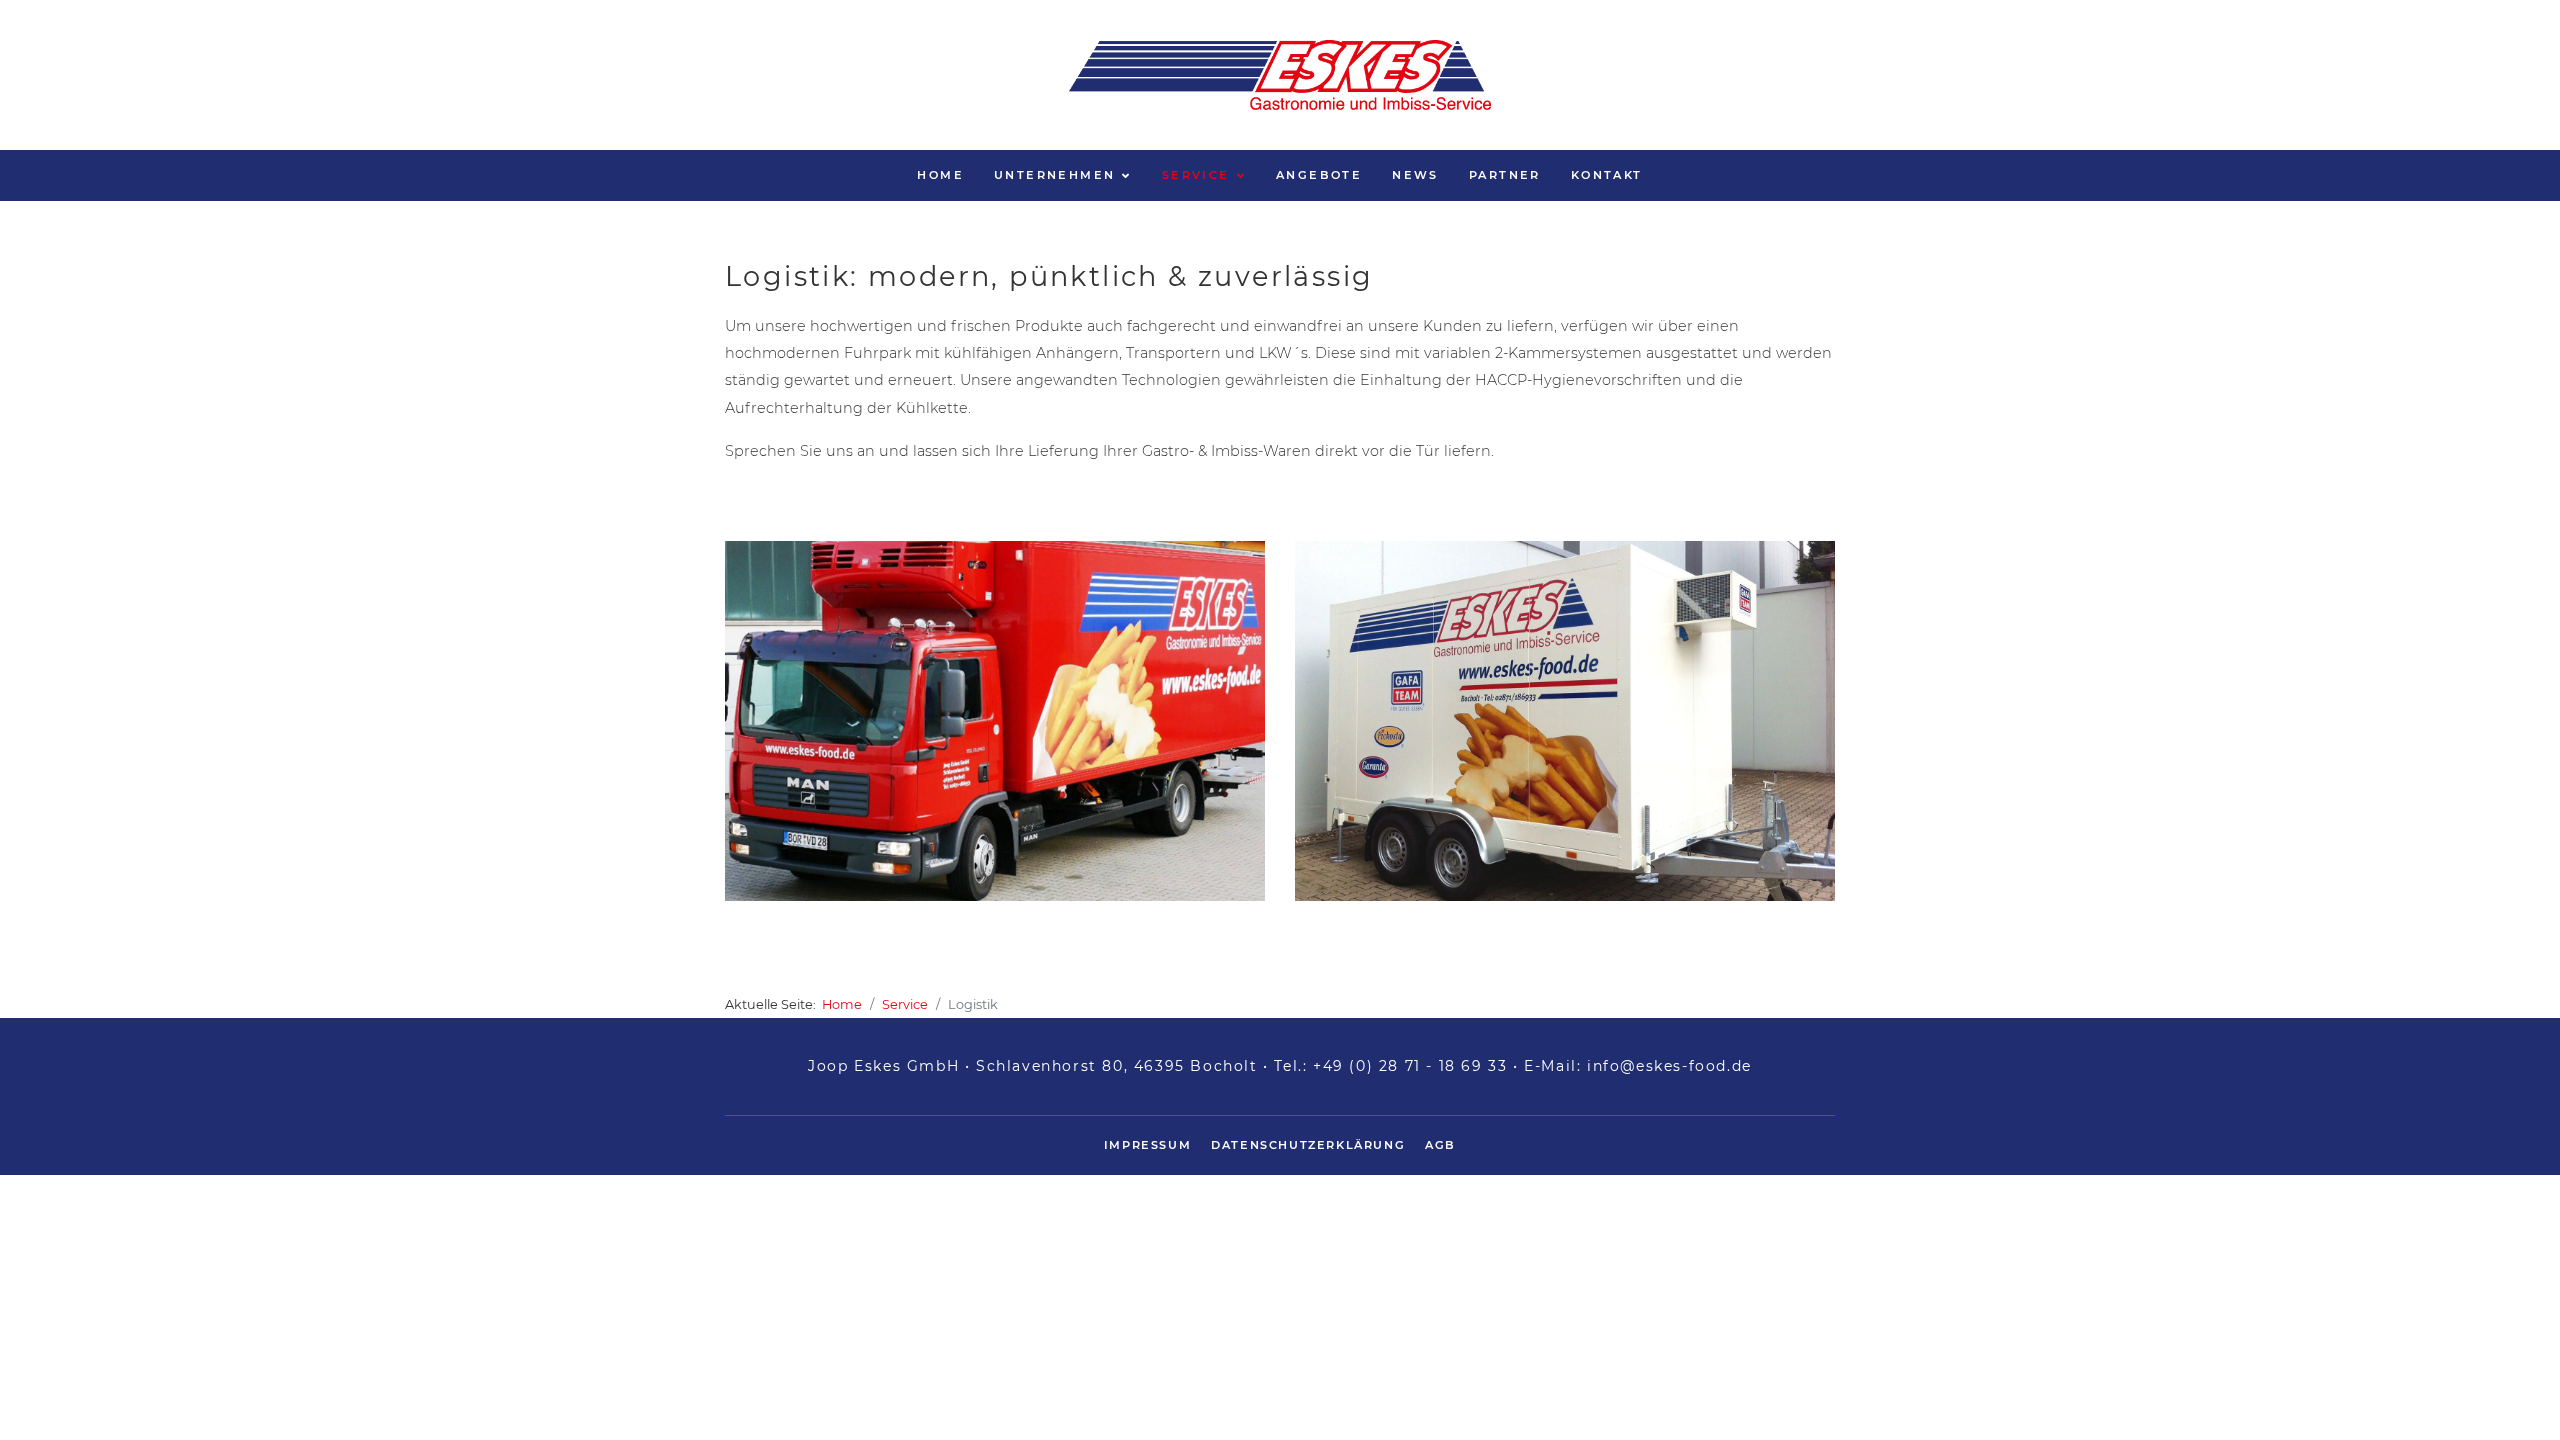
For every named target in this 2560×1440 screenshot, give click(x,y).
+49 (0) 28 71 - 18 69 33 (1410, 1066)
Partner (1505, 175)
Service (1196, 175)
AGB (1440, 1145)
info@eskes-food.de (1669, 1066)
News (1415, 175)
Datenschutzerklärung (1308, 1145)
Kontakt (1607, 175)
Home (940, 175)
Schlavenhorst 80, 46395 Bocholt (1117, 1066)
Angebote (1319, 175)
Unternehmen (1054, 175)
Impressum (1147, 1145)
